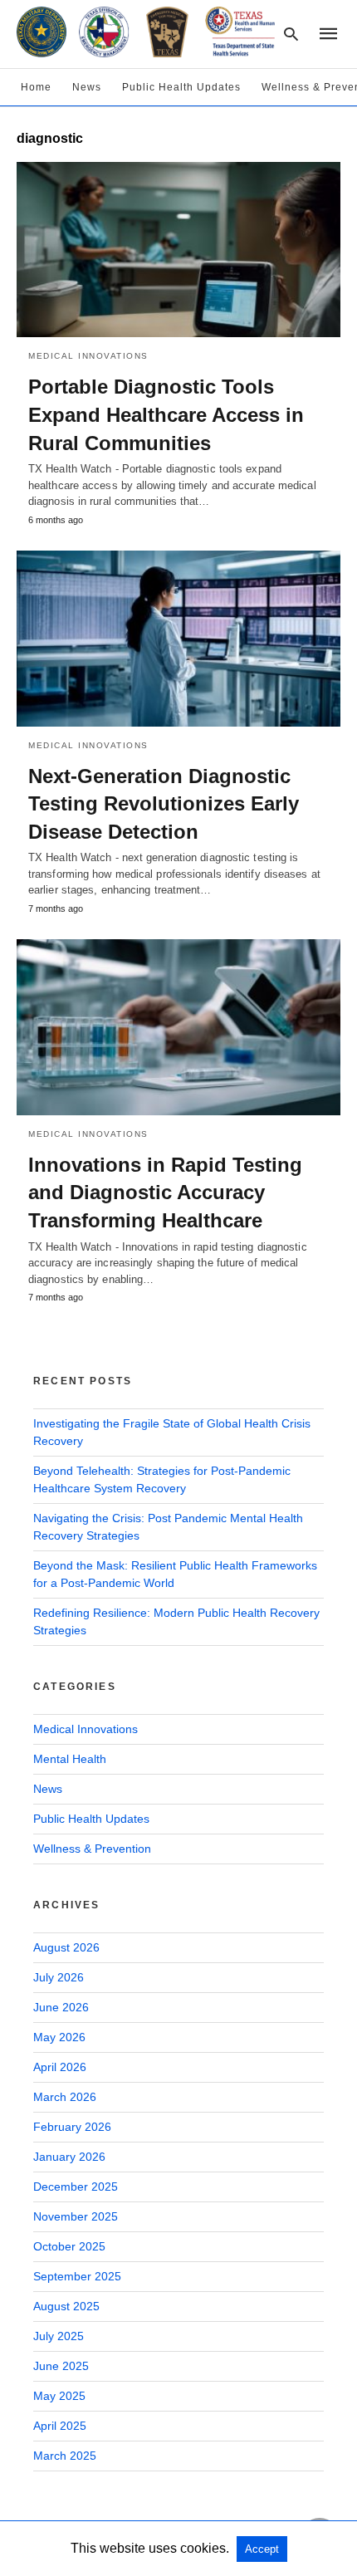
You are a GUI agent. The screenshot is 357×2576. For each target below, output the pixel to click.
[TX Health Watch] (146, 32)
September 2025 (77, 2276)
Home (36, 87)
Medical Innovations (88, 356)
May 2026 (59, 2037)
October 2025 (69, 2246)
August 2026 (66, 1947)
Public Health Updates (181, 87)
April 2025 (60, 2426)
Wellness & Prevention (92, 1849)
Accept (262, 2549)
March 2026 (65, 2097)
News (87, 87)
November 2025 (76, 2216)
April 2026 (60, 2067)
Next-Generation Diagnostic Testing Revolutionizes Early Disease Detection (164, 804)
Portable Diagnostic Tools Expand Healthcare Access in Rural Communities (166, 414)
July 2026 (59, 1977)
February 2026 (72, 2127)
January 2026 (69, 2157)
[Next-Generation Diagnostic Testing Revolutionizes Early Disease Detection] (178, 639)
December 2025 (76, 2187)
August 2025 (66, 2306)
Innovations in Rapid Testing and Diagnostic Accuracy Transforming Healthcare (165, 1193)
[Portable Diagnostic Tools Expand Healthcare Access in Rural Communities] (178, 250)
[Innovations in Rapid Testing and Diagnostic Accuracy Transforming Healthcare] (178, 1027)
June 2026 (61, 2007)
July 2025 (59, 2336)
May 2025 (59, 2396)
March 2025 (65, 2456)
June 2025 (61, 2366)
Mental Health (70, 1759)
